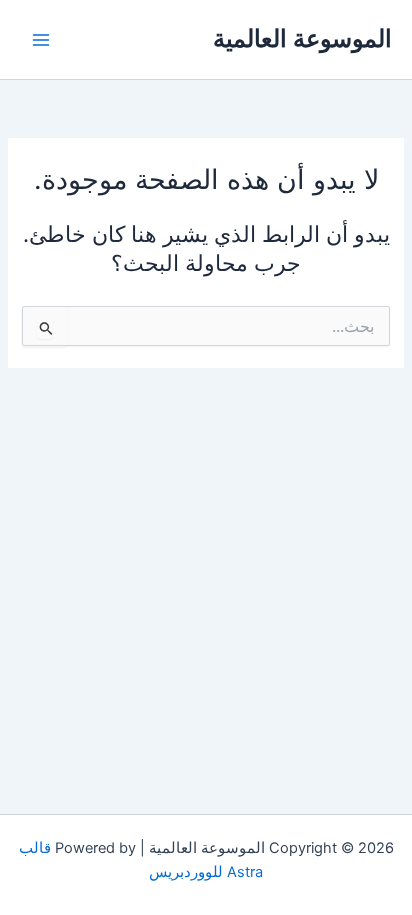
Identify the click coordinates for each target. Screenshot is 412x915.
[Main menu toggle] (41, 40)
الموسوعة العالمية (302, 38)
